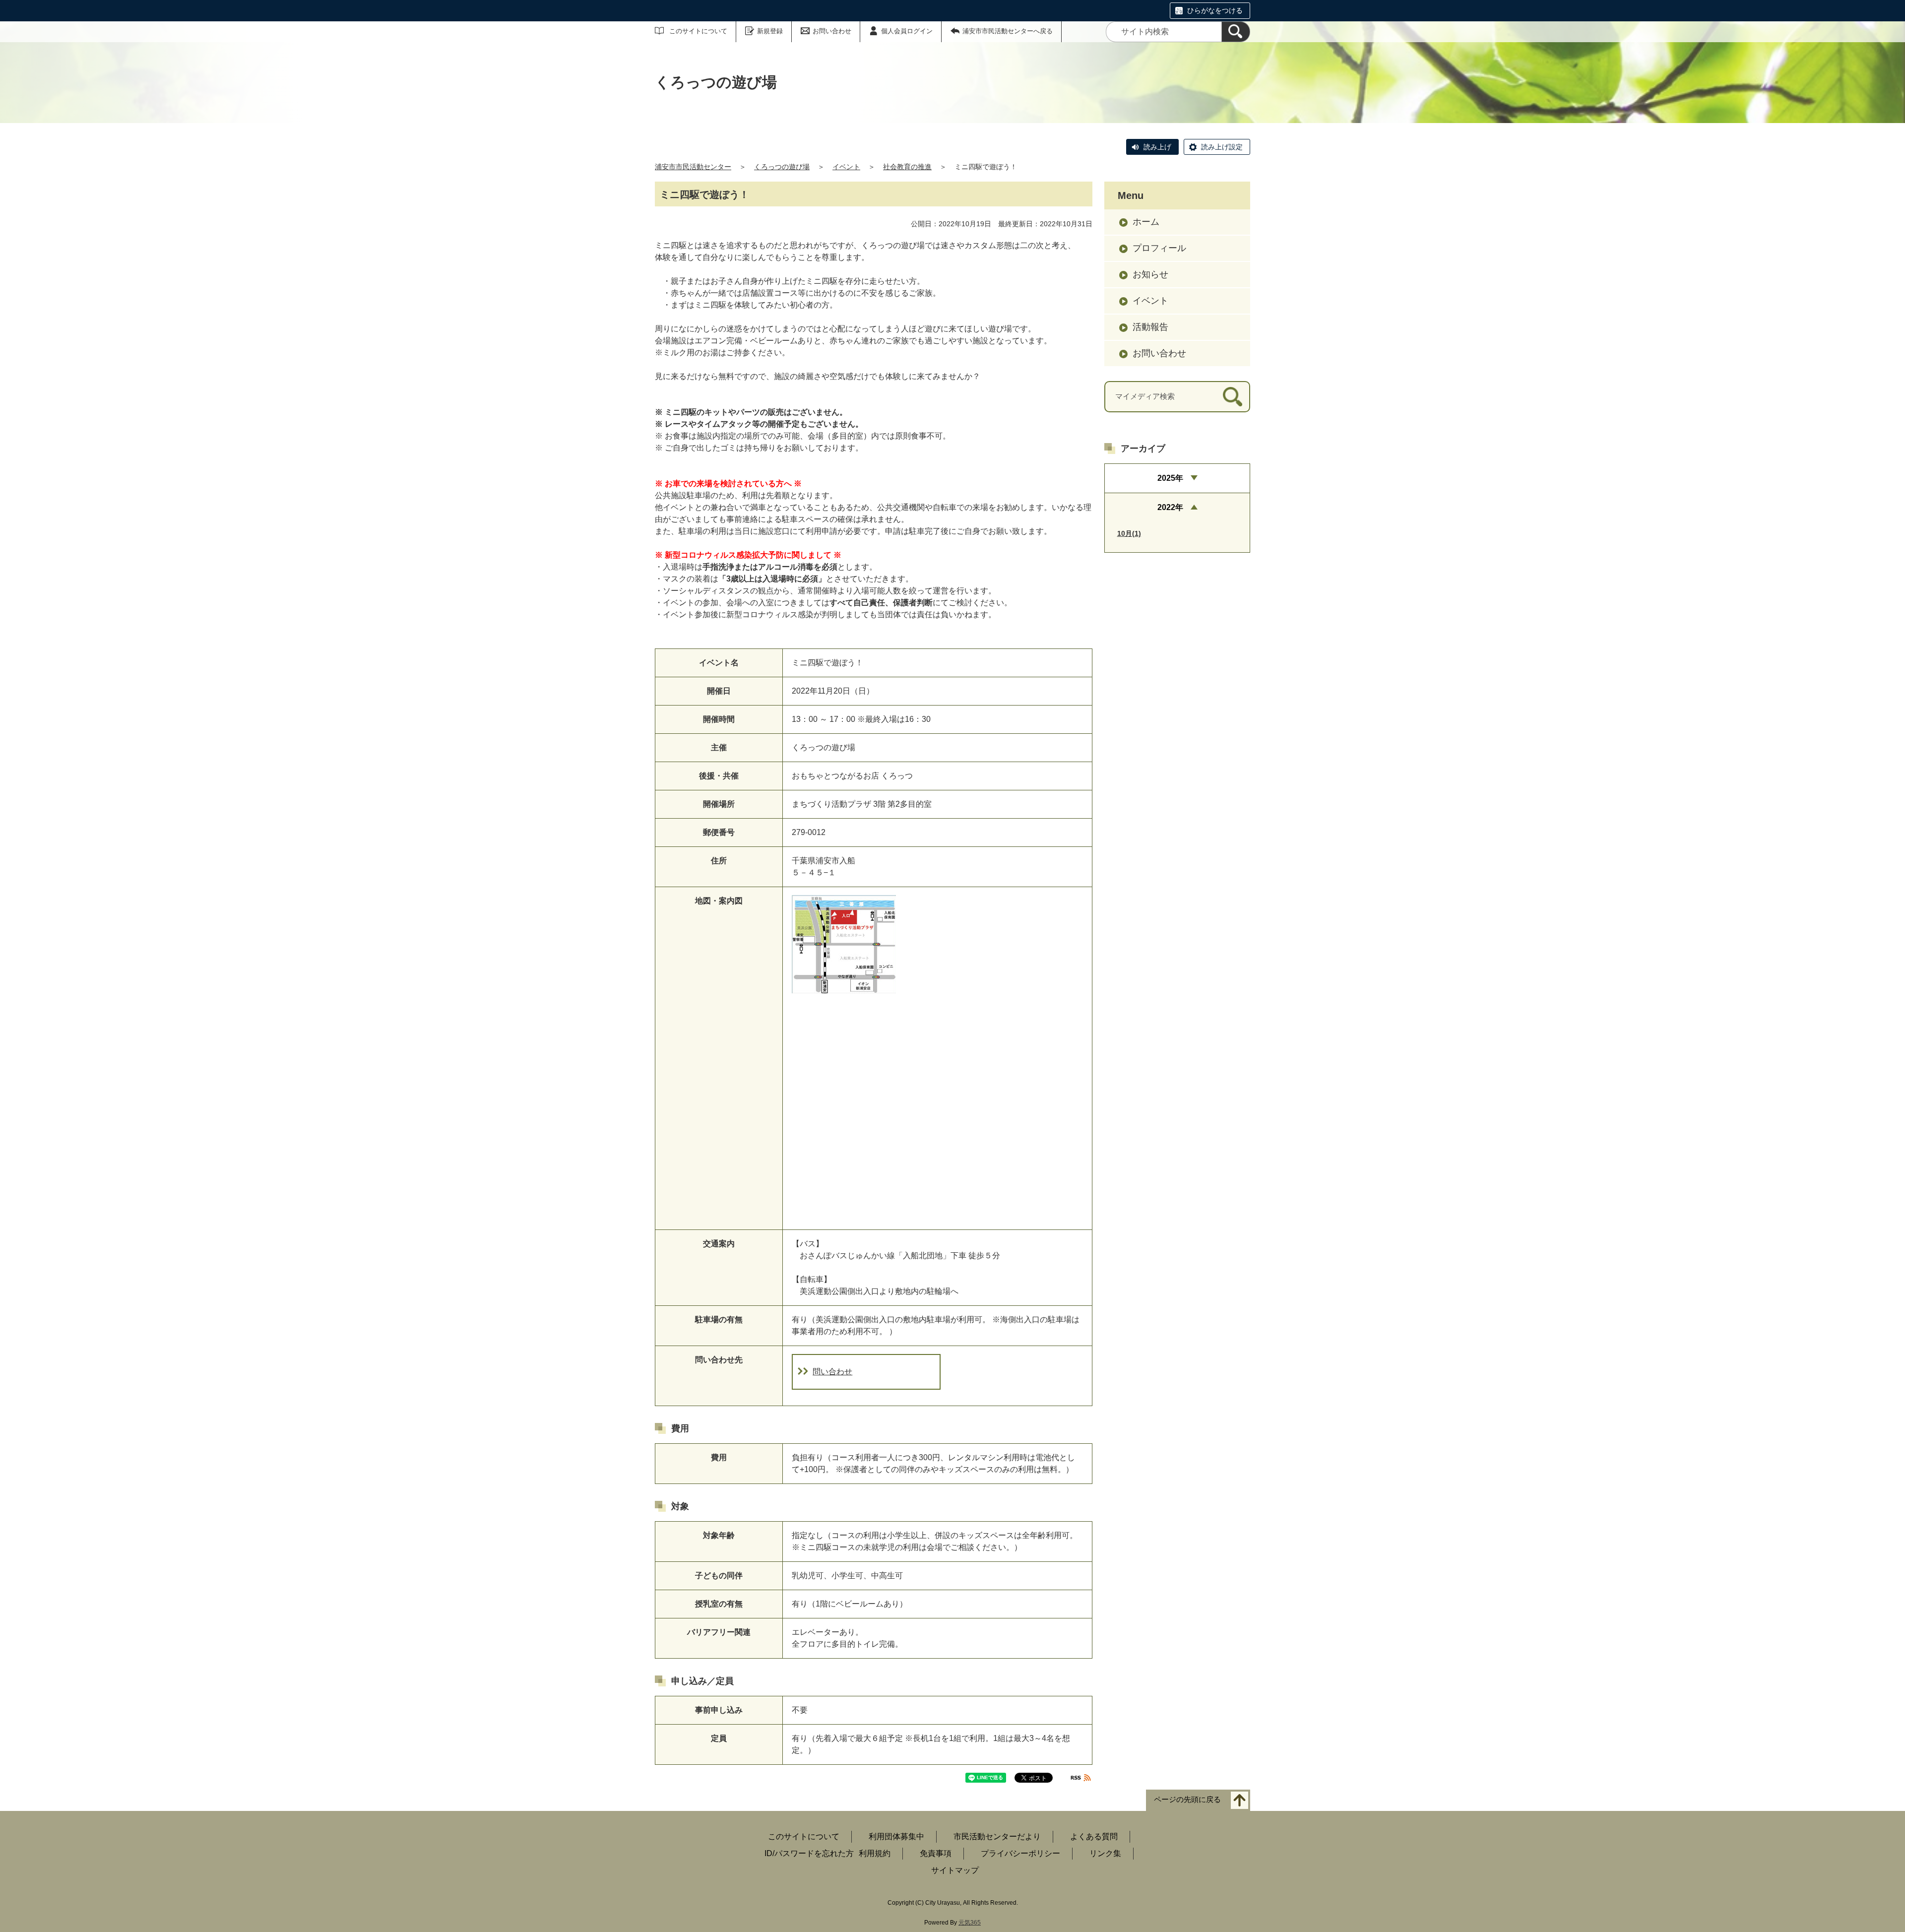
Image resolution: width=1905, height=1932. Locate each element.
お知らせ (1150, 274)
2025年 (1170, 478)
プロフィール (1159, 248)
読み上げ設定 (1222, 147)
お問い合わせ (832, 31)
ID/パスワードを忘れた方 (809, 1853)
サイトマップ (955, 1870)
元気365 (970, 1923)
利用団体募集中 (896, 1836)
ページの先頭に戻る (1187, 1800)
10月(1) (1129, 533)
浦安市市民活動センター (693, 167)
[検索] (1236, 32)
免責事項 (936, 1853)
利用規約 (875, 1853)
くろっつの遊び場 (782, 167)
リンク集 (1105, 1853)
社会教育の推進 (907, 167)
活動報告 (1150, 327)
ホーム (1146, 222)
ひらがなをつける (1215, 10)
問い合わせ (832, 1372)
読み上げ (1157, 147)
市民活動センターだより (997, 1836)
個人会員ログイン (907, 31)
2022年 (1170, 507)
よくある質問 (1094, 1836)
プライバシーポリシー (1020, 1853)
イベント (846, 167)
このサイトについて (698, 31)
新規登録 (770, 31)
